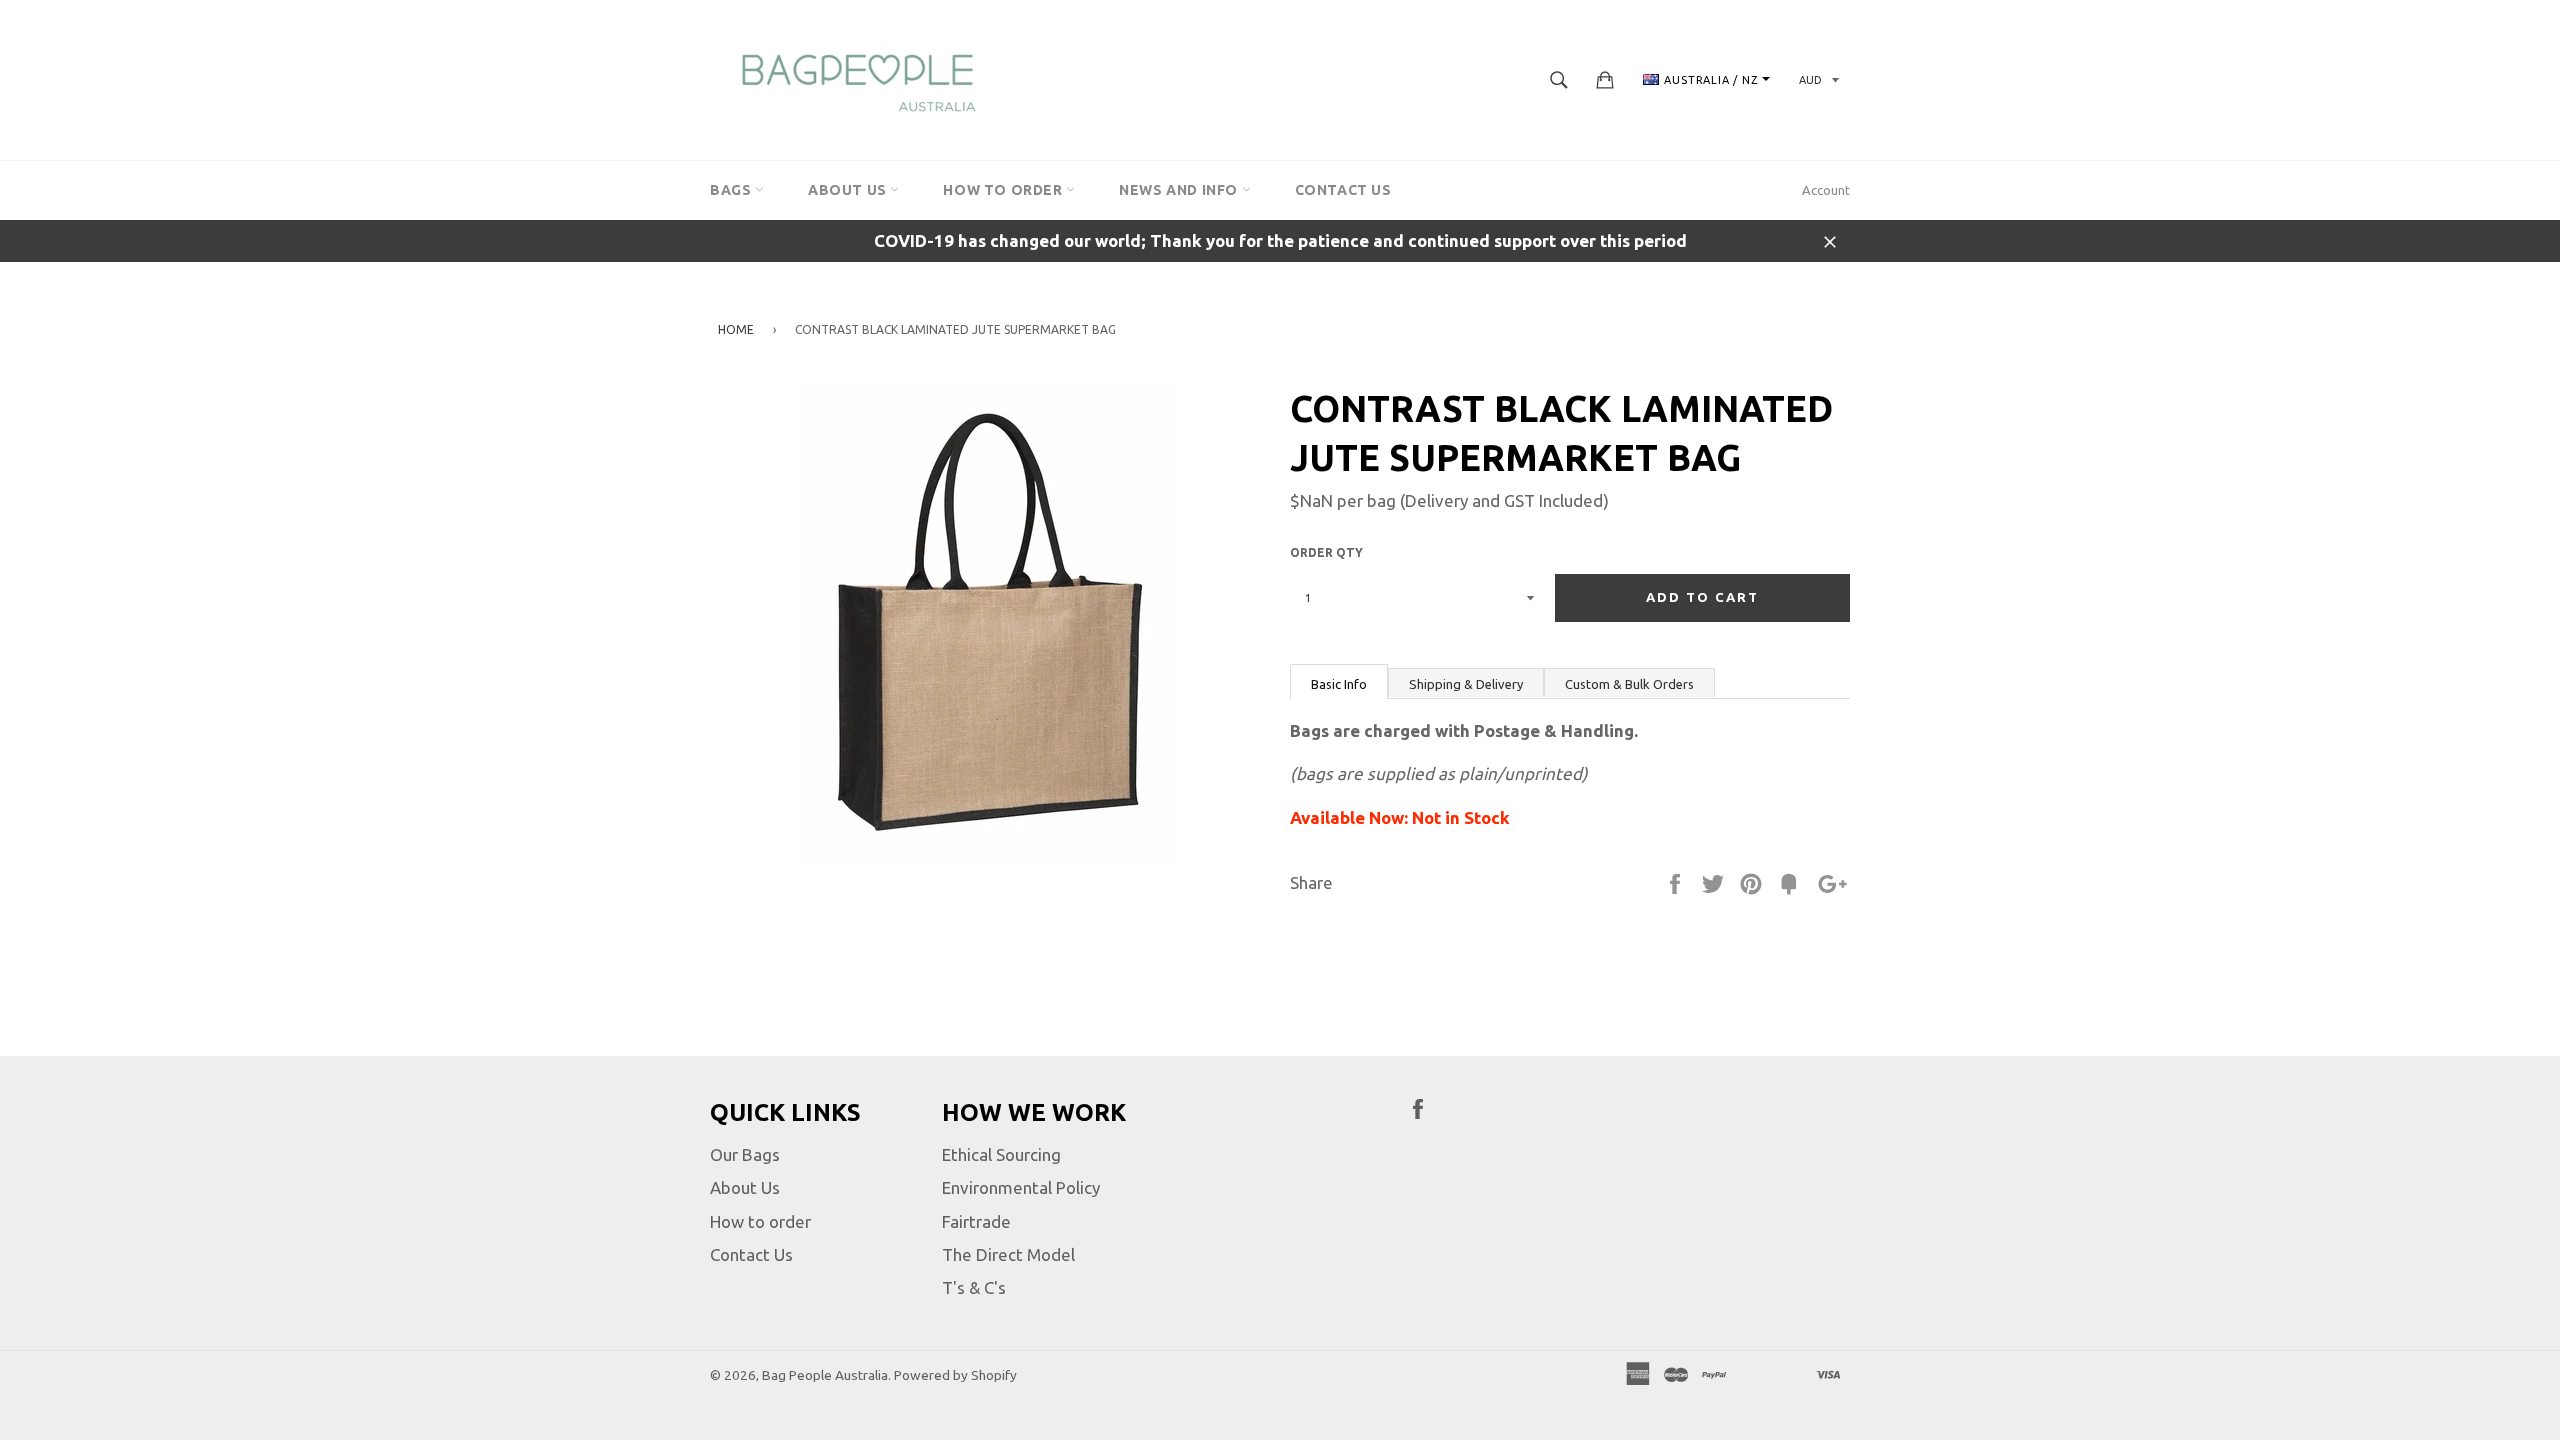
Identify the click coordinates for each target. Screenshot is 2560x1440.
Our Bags (745, 1154)
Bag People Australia (825, 1375)
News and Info (1180, 190)
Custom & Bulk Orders (1629, 684)
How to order (760, 1221)
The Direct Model (1008, 1254)
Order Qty (1326, 552)
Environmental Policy (1021, 1187)
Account (1826, 190)
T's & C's (974, 1287)
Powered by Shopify (955, 1375)
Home (736, 329)
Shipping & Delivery (1466, 684)
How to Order (1004, 190)
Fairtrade (976, 1221)
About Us (849, 190)
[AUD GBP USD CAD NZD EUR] (1817, 79)
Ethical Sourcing (1001, 1154)
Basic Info (1339, 684)
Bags (732, 190)
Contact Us (1343, 190)
